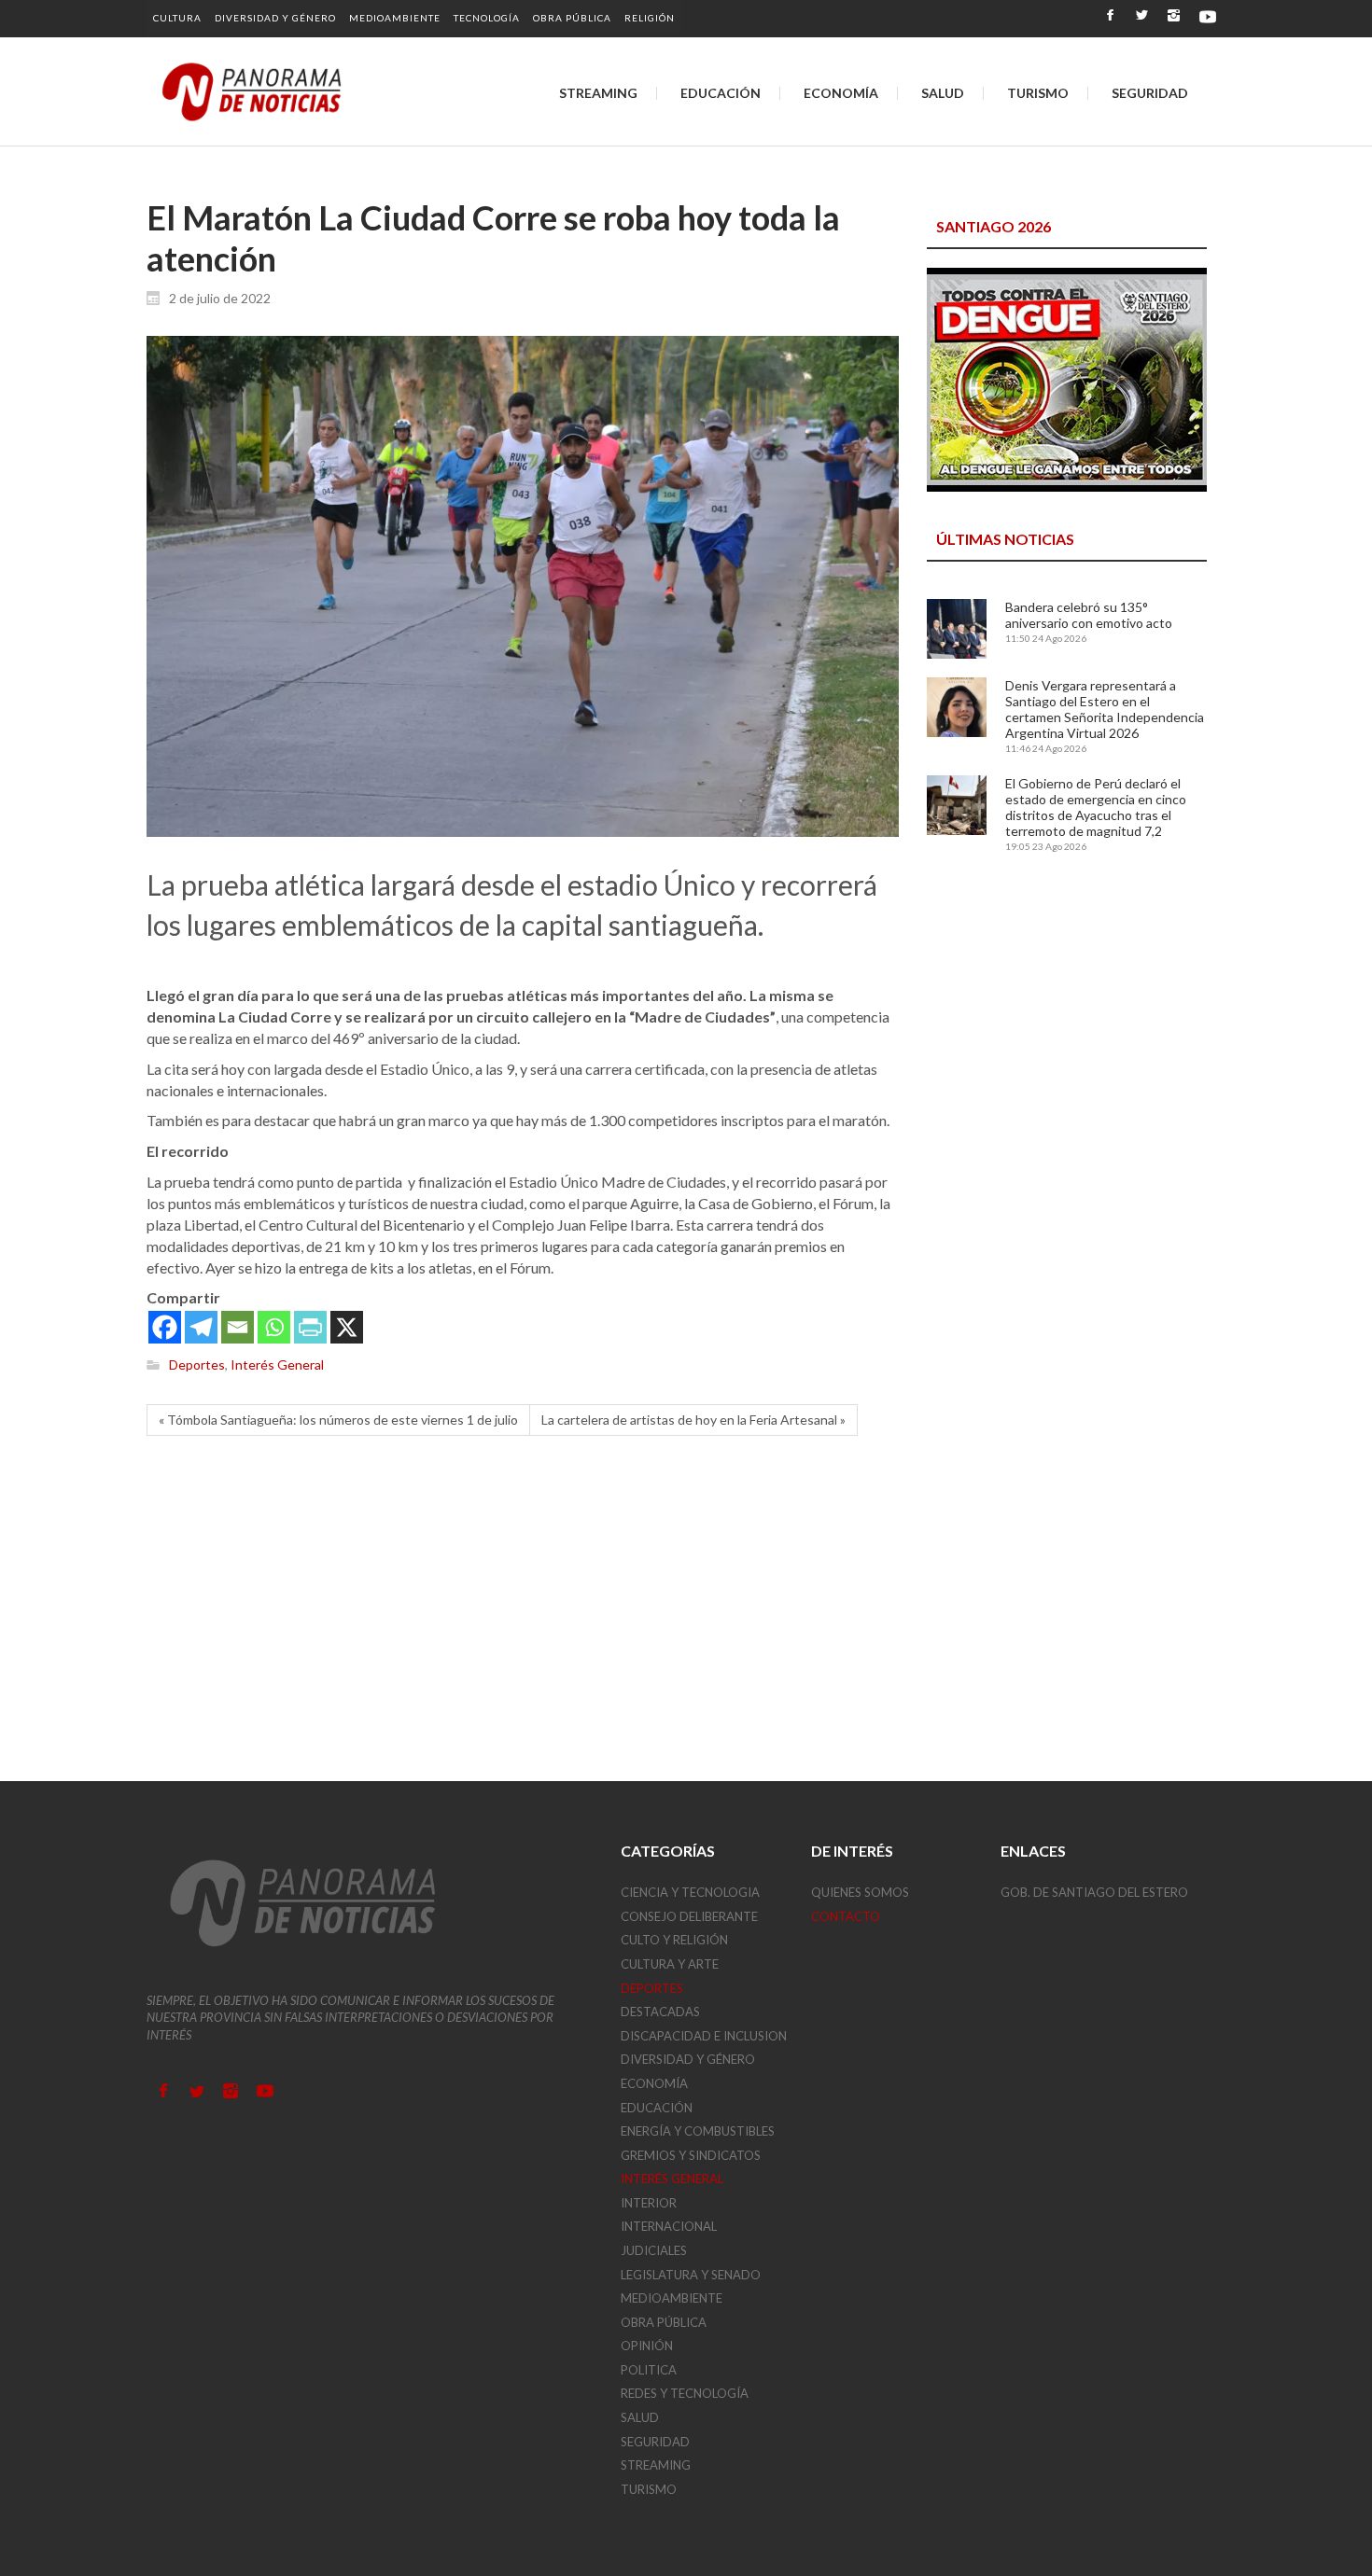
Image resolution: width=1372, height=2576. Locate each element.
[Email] (238, 1327)
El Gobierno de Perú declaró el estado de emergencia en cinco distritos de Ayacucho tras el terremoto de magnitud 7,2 (1096, 807)
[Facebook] (165, 1327)
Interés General (277, 1365)
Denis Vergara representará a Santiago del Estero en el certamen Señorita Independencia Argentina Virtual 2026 (1105, 709)
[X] (347, 1327)
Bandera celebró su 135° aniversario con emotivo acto (1089, 615)
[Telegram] (201, 1327)
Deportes (197, 1365)
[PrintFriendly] (310, 1327)
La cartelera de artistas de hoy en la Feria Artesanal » (693, 1420)
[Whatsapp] (274, 1327)
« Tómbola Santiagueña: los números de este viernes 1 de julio (338, 1420)
